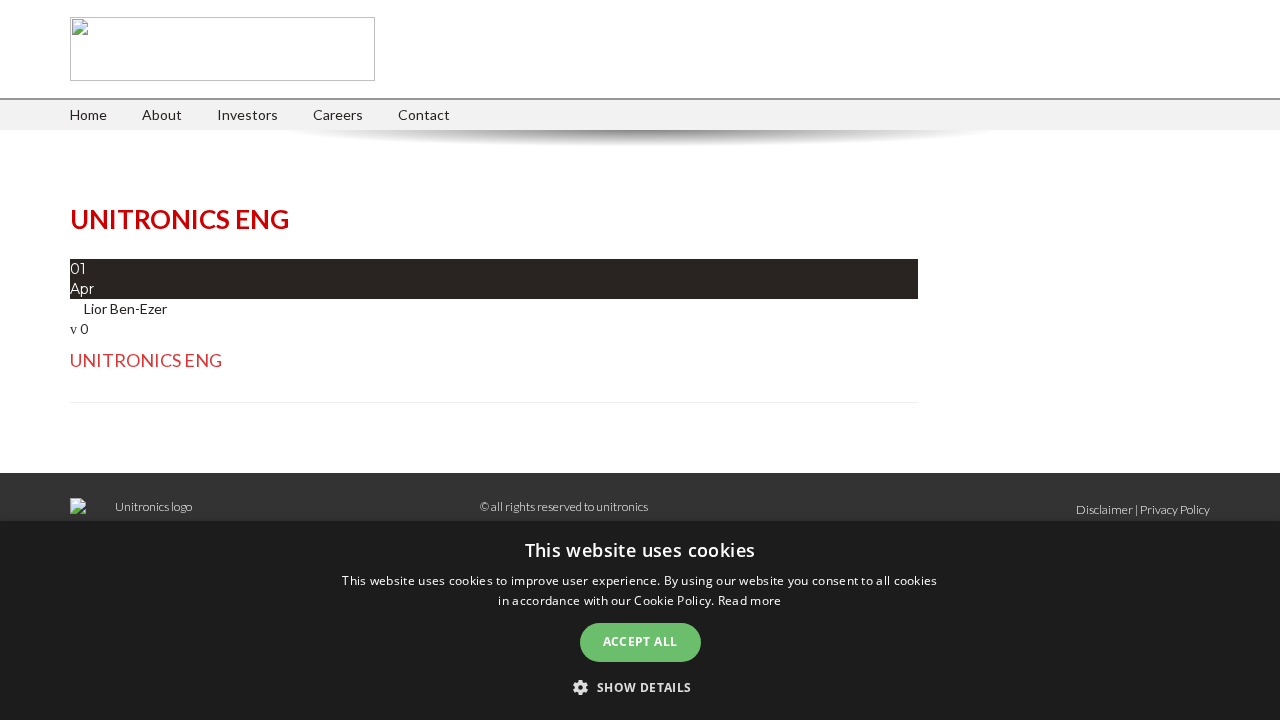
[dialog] (640, 620)
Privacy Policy (1175, 509)
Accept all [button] (640, 641)
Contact (424, 114)
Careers (338, 114)
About (162, 114)
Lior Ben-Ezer (125, 308)
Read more (750, 600)
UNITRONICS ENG (146, 360)
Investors (247, 114)
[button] (639, 686)
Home (88, 114)
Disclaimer (1104, 509)
